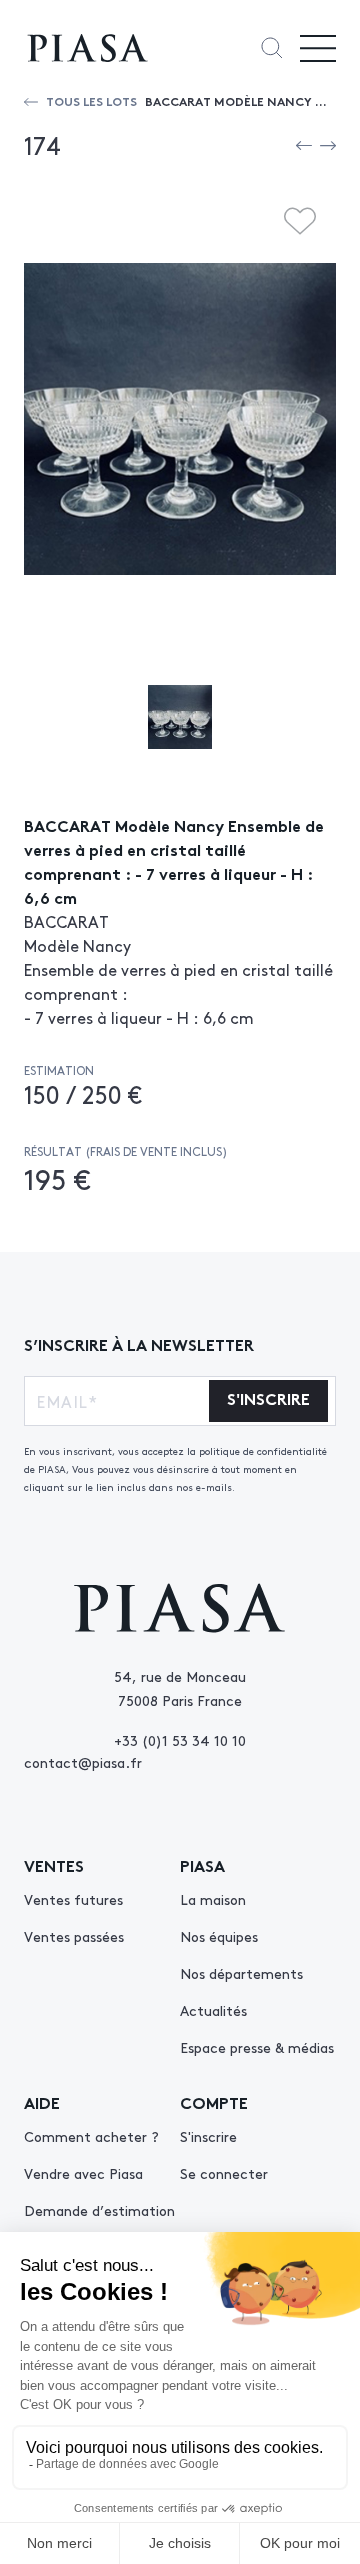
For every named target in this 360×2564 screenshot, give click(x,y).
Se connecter (224, 2173)
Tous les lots (91, 100)
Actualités (213, 2010)
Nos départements (241, 1973)
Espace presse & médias (257, 2047)
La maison (213, 1899)
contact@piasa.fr (83, 1762)
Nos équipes (219, 1936)
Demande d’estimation (99, 2210)
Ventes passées (74, 1936)
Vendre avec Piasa (83, 2173)
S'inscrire (208, 2136)
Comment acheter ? (91, 2136)
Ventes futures (73, 1899)
